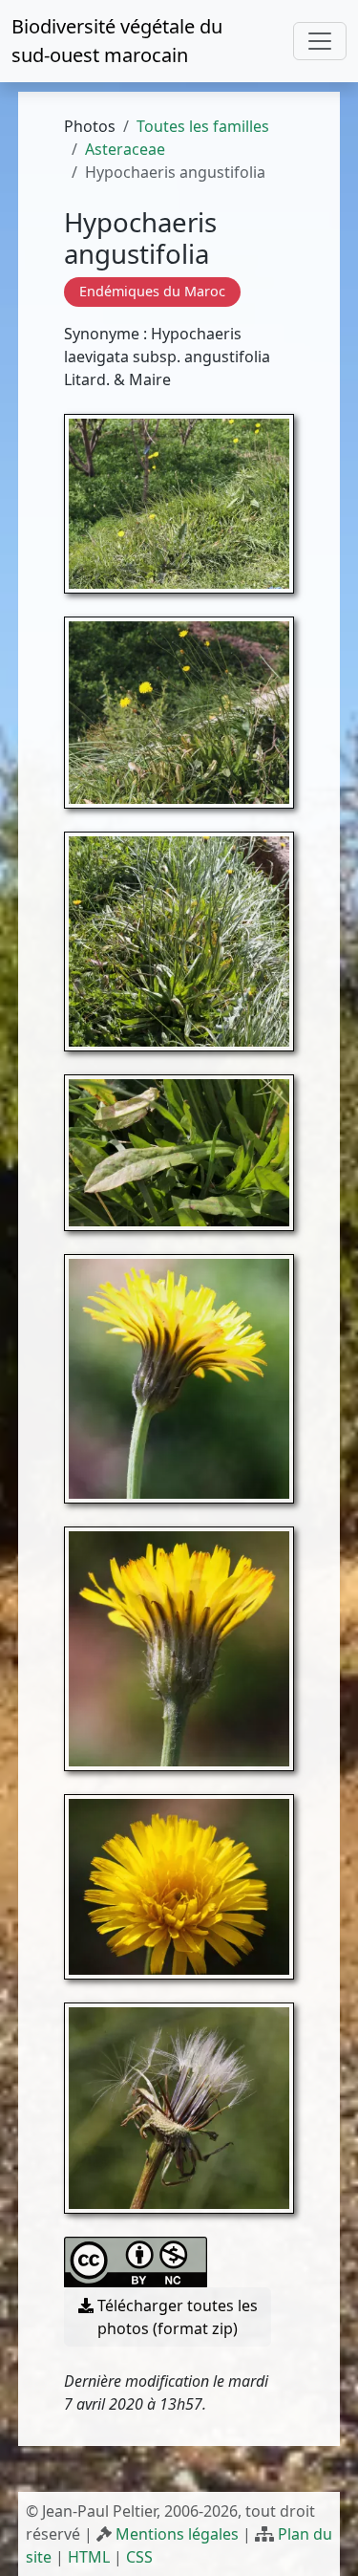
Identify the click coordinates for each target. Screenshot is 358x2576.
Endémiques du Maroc (152, 291)
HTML (89, 2557)
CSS (139, 2557)
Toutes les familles (203, 126)
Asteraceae (125, 149)
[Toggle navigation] (320, 41)
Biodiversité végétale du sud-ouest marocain (117, 41)
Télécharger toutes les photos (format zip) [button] (176, 2317)
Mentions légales (177, 2534)
